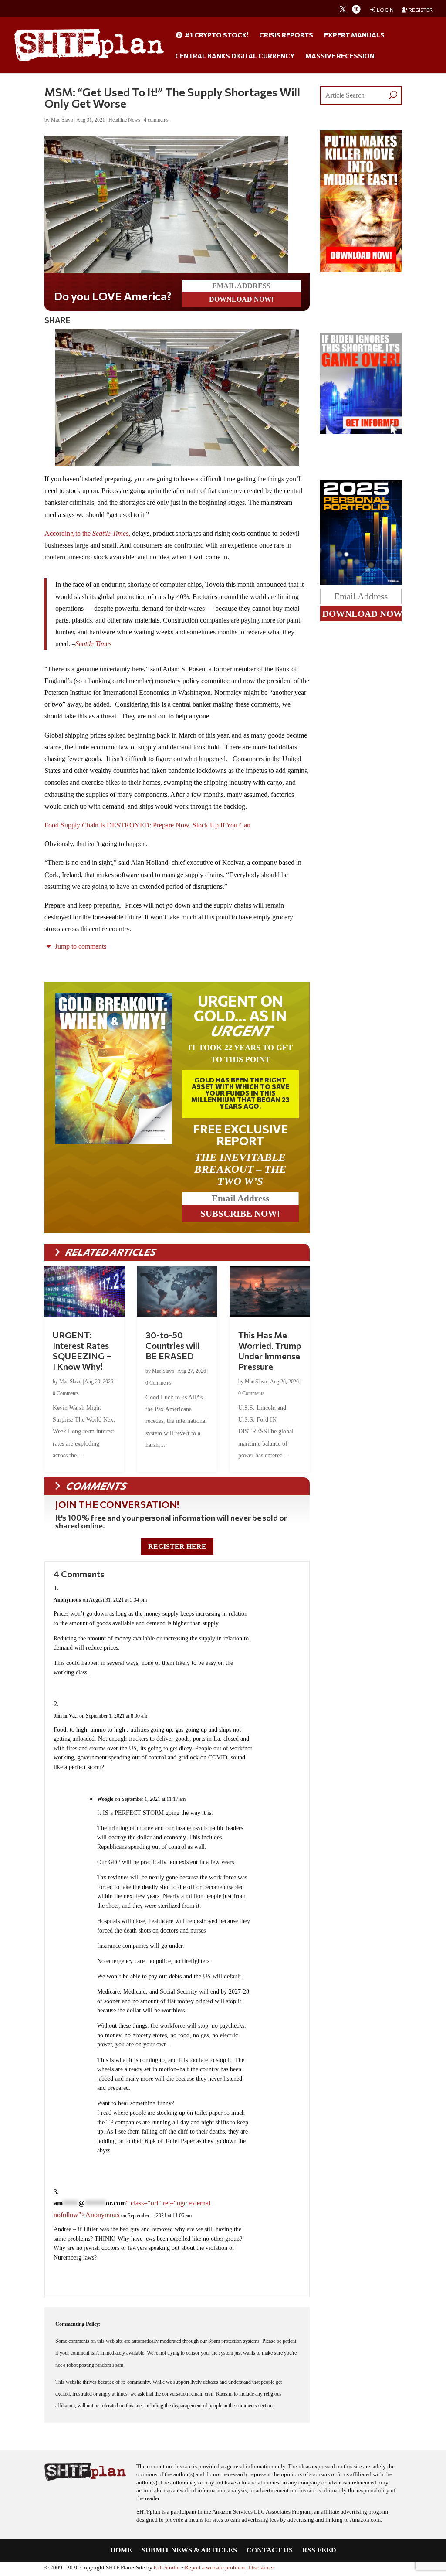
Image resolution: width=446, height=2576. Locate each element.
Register (420, 10)
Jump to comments (80, 948)
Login (385, 10)
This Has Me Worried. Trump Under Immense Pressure (270, 1352)
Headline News (124, 120)
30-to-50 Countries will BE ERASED (172, 1347)
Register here (177, 1548)
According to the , (87, 535)
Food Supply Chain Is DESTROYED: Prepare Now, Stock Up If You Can (147, 827)
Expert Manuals (354, 35)
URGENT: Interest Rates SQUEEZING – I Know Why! (82, 1352)
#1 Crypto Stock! (216, 35)
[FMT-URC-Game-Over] (361, 432)
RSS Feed (319, 2552)
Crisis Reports (286, 35)
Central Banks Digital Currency (235, 56)
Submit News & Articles (189, 2552)
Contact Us (270, 2552)
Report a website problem (215, 2569)
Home (121, 2552)
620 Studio (167, 2569)
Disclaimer (261, 2569)
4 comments (156, 120)
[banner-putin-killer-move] (361, 270)
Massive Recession (340, 56)
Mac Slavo (62, 120)
